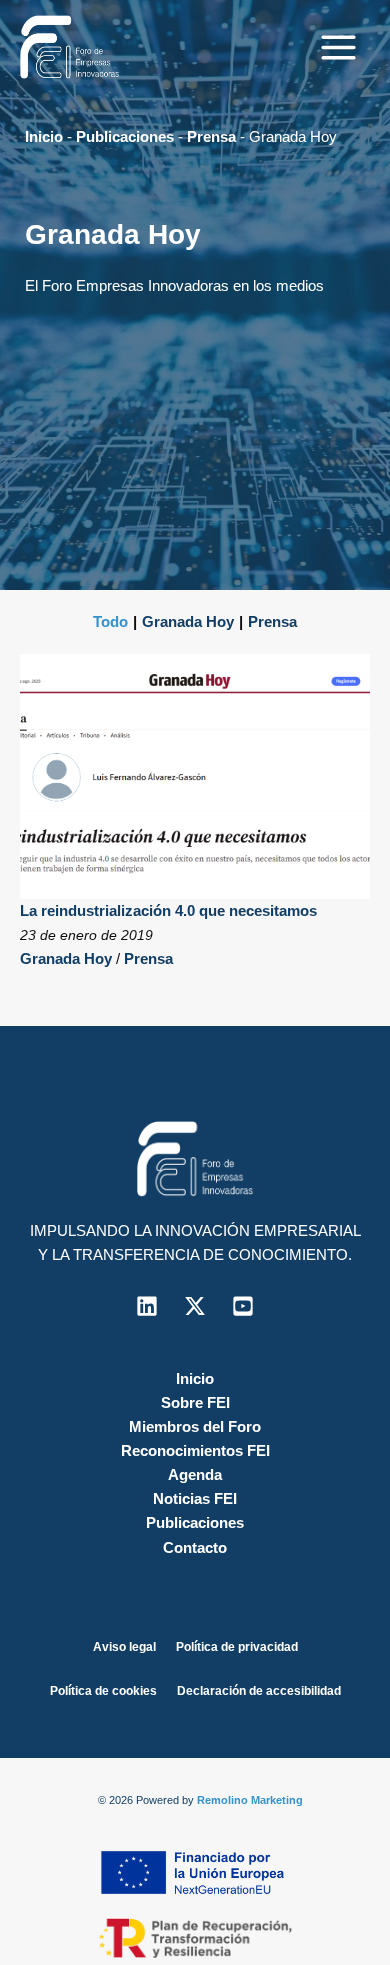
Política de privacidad (237, 1647)
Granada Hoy (188, 622)
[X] (195, 1306)
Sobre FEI (195, 1403)
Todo (110, 622)
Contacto (195, 1548)
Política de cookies (103, 1691)
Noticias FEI (195, 1499)
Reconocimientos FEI (195, 1451)
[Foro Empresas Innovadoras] (70, 48)
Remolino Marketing (250, 1800)
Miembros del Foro (195, 1427)
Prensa (211, 137)
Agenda (195, 1475)
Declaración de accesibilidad (259, 1691)
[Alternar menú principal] (338, 47)
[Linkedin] (147, 1306)
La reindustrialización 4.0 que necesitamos (168, 910)
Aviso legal (124, 1647)
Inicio (44, 137)
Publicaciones (125, 137)
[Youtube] (243, 1306)
